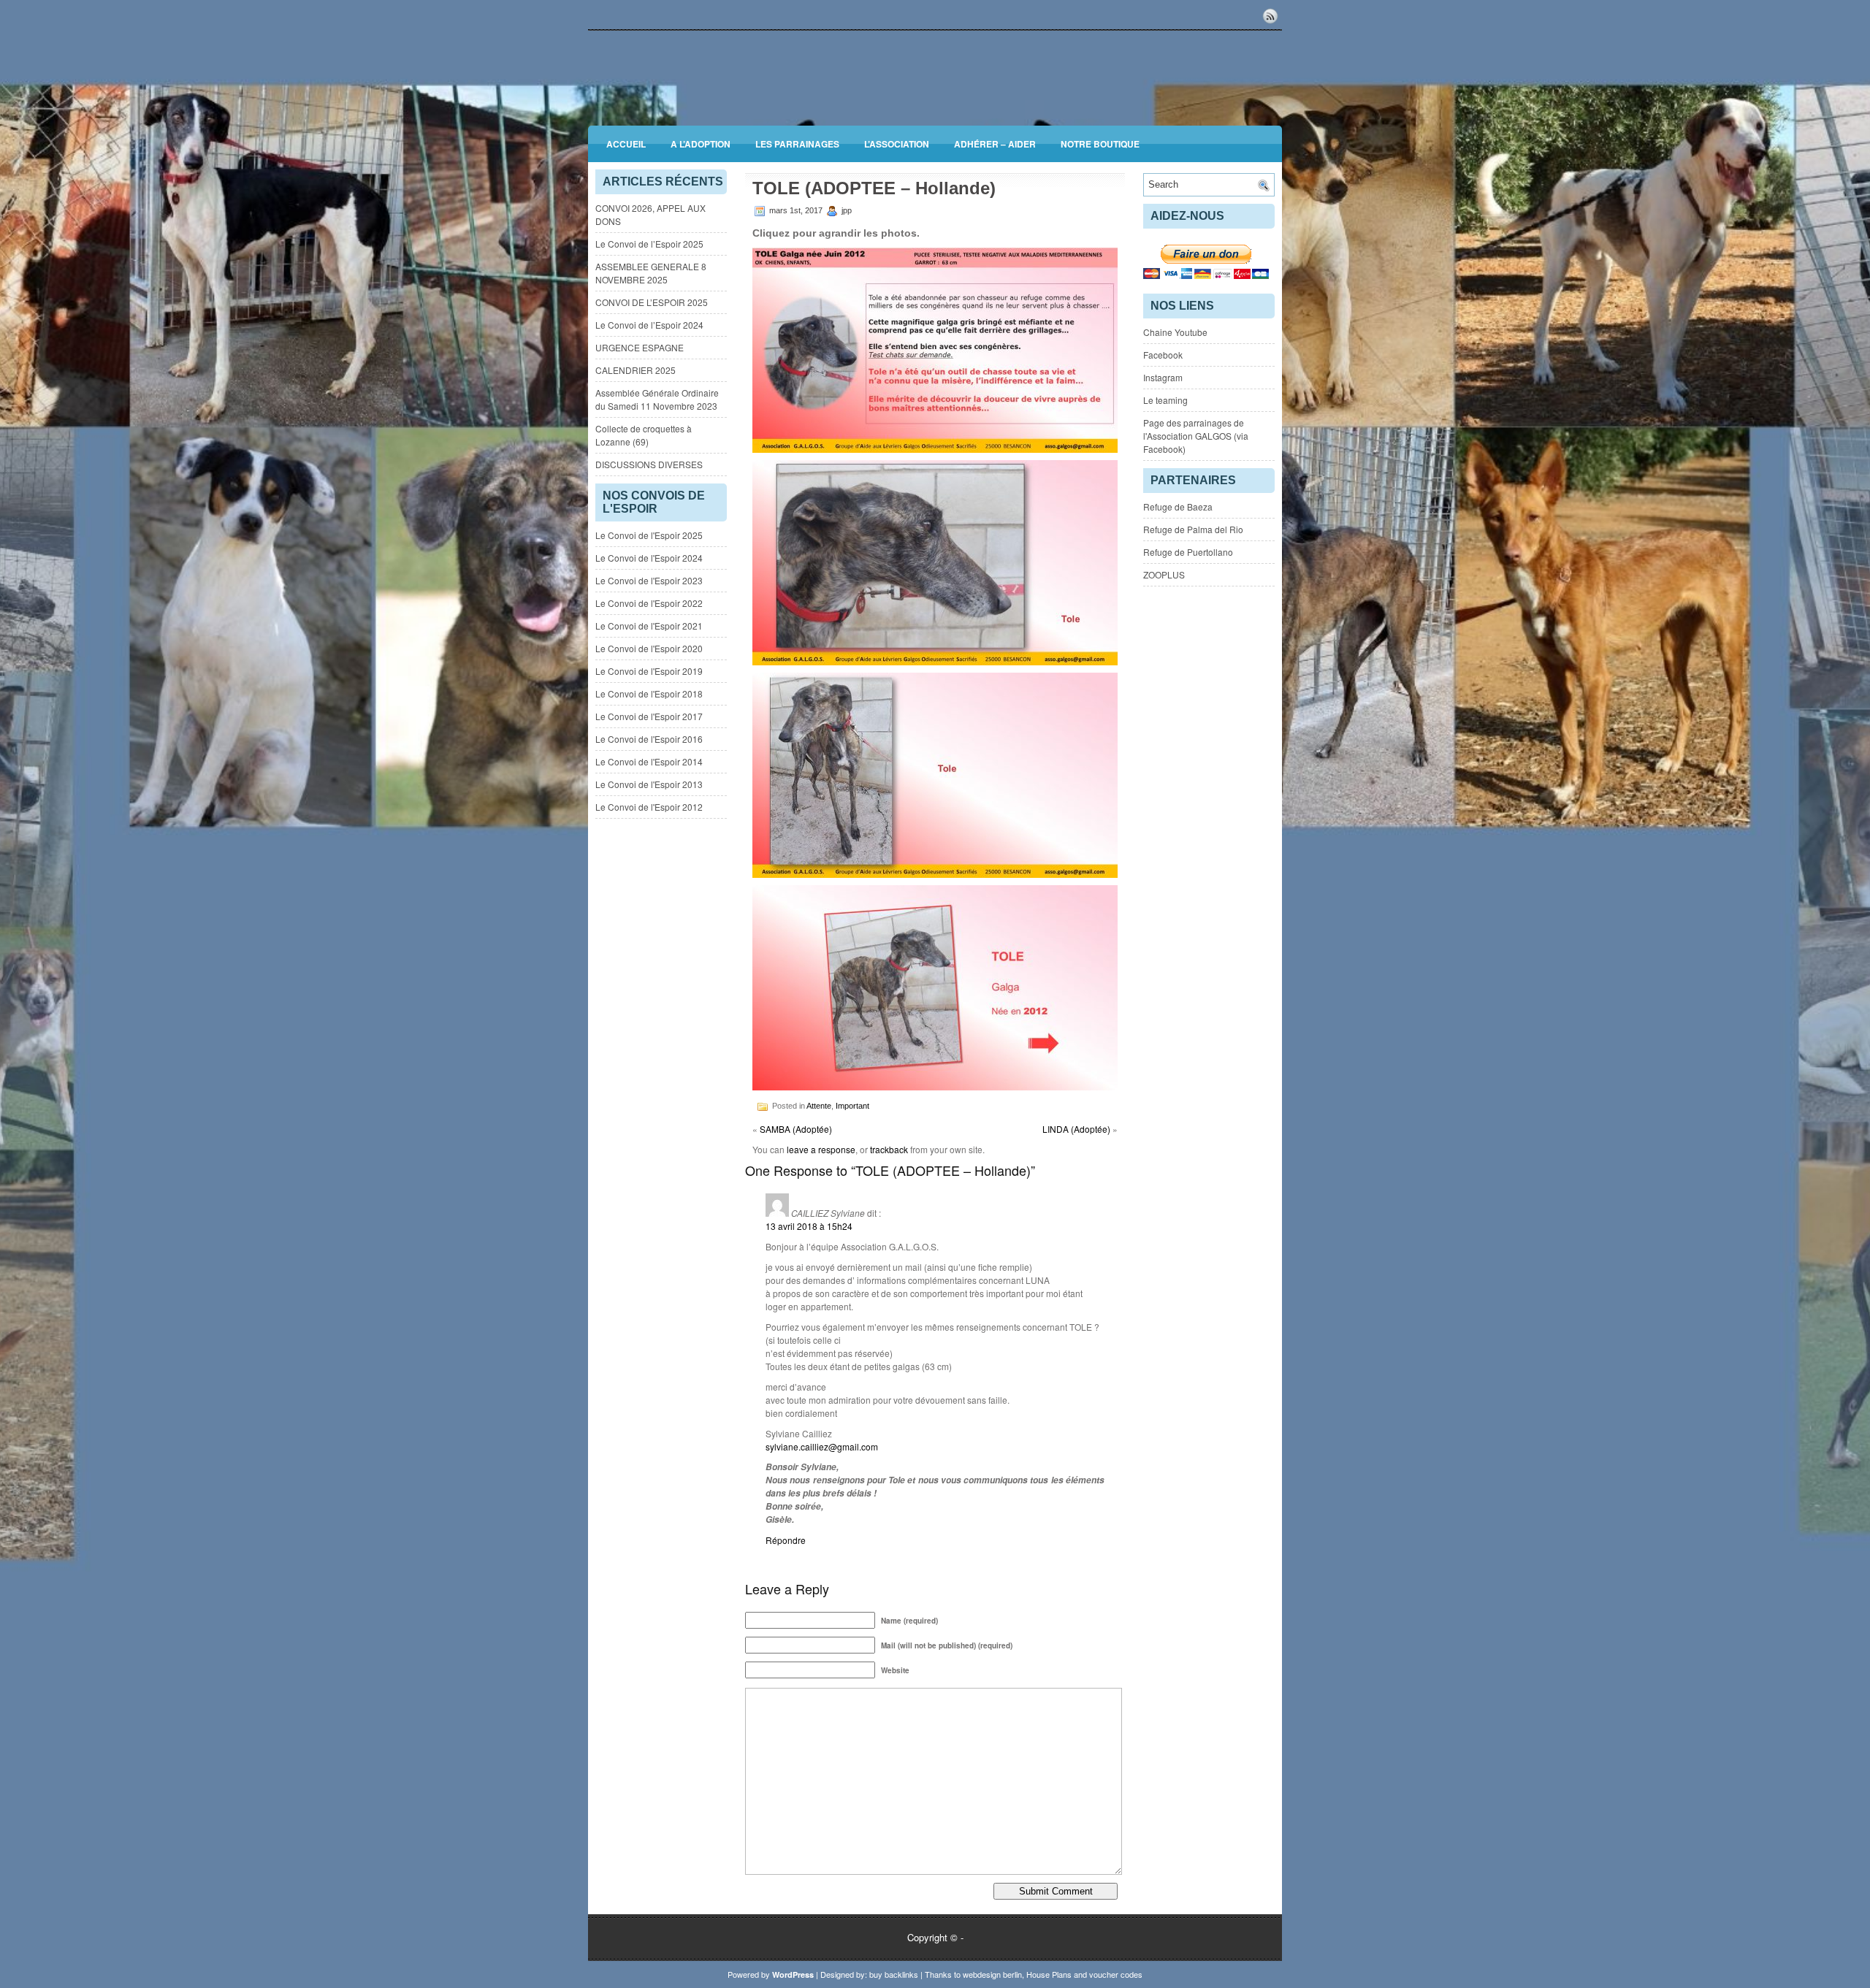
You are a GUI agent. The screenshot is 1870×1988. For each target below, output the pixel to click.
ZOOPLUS (1164, 574)
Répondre (786, 1540)
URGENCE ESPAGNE (640, 347)
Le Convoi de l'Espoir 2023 (649, 580)
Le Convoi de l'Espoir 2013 (649, 784)
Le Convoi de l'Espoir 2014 (649, 761)
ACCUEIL (626, 144)
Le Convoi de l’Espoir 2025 (649, 244)
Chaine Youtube (1175, 332)
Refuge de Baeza (1178, 506)
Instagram (1163, 377)
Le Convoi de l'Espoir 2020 (649, 648)
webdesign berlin (992, 1974)
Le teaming (1165, 400)
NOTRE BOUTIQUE (1100, 144)
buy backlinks (894, 1974)
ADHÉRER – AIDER (995, 144)
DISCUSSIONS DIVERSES (649, 464)
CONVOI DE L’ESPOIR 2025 (652, 302)
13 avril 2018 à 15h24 (809, 1226)
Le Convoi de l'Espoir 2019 (649, 671)
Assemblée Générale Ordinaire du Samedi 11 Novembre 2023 (657, 399)
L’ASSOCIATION (897, 144)
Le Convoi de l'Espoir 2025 (649, 535)
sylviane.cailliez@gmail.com (822, 1446)
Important (852, 1106)
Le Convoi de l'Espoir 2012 (649, 807)
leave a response (821, 1149)
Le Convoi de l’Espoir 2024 (649, 325)
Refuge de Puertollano (1188, 552)
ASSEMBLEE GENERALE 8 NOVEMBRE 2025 (651, 273)
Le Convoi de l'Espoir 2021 (649, 626)
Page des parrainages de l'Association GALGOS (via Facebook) (1196, 436)
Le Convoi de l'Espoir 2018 (649, 693)
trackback (889, 1149)
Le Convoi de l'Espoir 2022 (649, 603)
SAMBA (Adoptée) (796, 1129)
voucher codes (1116, 1974)
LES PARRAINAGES (797, 144)
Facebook (1163, 355)
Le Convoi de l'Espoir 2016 (649, 739)
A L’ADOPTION (701, 144)
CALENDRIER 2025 (636, 370)
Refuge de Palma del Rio (1193, 529)
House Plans (1049, 1974)
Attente (819, 1106)
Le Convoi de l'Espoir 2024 (649, 558)
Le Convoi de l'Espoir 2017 (649, 716)
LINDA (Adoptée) (1076, 1129)
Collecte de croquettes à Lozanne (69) (644, 435)
